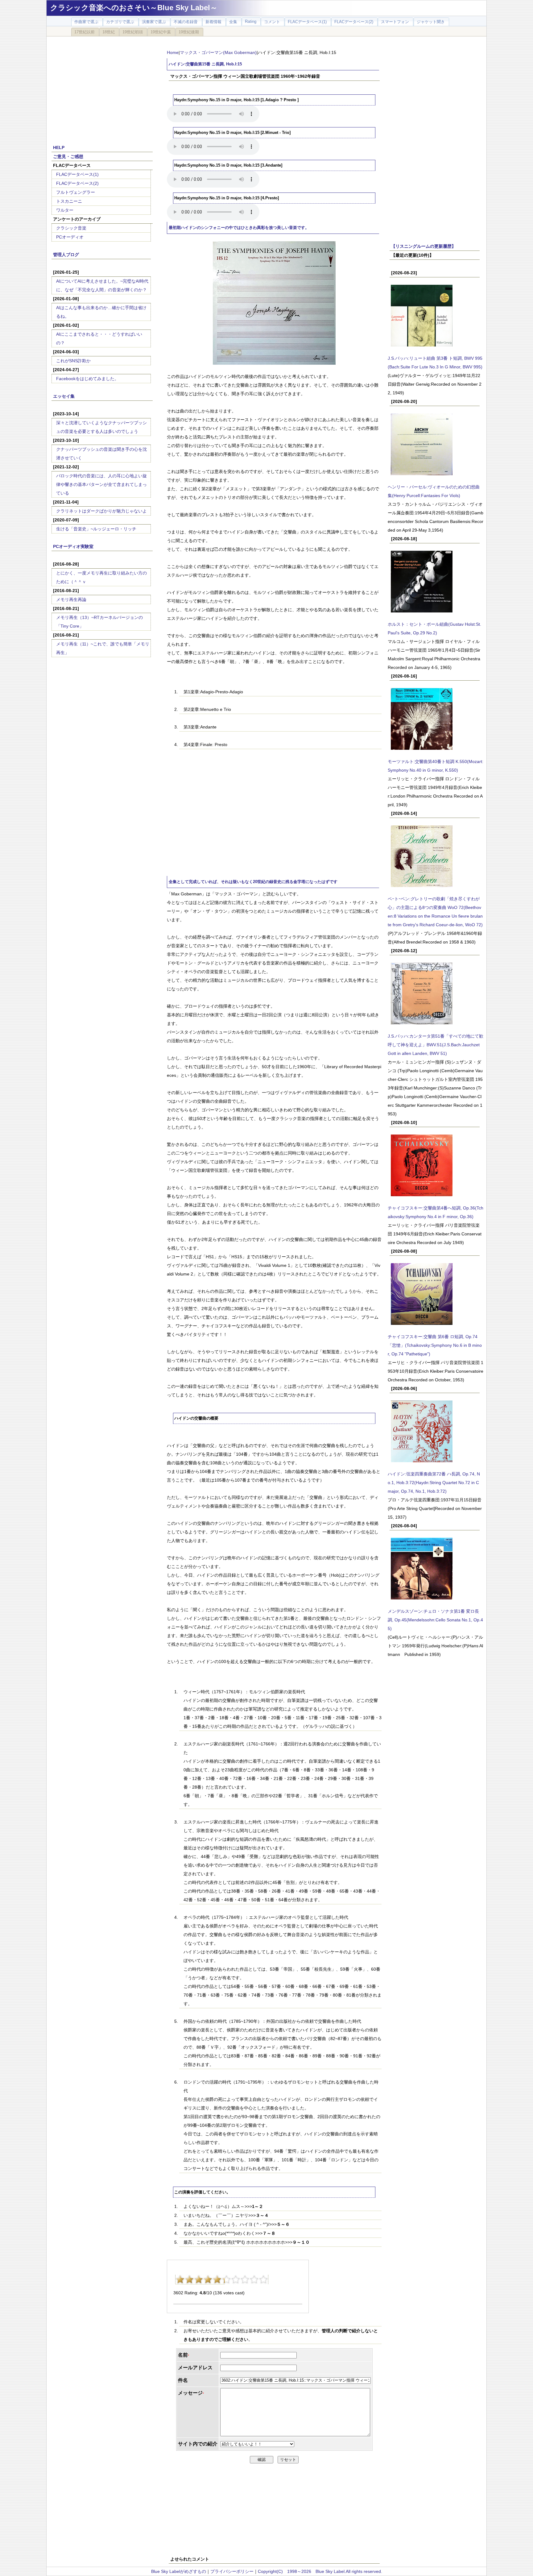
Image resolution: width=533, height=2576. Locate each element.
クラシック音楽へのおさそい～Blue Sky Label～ (134, 8)
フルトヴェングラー (76, 192)
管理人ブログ (66, 255)
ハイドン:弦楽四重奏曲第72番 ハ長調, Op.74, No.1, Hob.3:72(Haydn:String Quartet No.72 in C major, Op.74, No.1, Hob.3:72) (434, 1483)
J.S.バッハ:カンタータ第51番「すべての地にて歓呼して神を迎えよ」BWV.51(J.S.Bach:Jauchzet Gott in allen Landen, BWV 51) (436, 1045)
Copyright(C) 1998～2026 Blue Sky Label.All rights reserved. (320, 2571)
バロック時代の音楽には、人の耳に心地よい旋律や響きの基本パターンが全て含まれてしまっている (101, 484)
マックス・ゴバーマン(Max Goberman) (218, 52)
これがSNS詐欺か (73, 361)
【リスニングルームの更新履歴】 (424, 246)
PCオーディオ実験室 (73, 546)
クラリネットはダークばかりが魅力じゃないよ (101, 511)
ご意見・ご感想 (68, 156)
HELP (59, 147)
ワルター (65, 210)
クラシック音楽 (71, 228)
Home (173, 52)
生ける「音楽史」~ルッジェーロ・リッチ (96, 529)
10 (263, 2279)
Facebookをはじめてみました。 (87, 379)
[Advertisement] (102, 87)
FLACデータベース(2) (77, 183)
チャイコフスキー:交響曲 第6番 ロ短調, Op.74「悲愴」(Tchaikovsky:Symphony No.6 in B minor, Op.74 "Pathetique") (435, 1345)
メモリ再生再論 (71, 599)
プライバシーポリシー (232, 2571)
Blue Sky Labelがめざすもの (179, 2571)
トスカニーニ (69, 201)
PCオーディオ (70, 237)
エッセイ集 (64, 396)
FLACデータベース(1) (77, 174)
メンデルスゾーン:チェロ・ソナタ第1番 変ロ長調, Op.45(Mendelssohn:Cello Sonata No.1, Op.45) (435, 1620)
